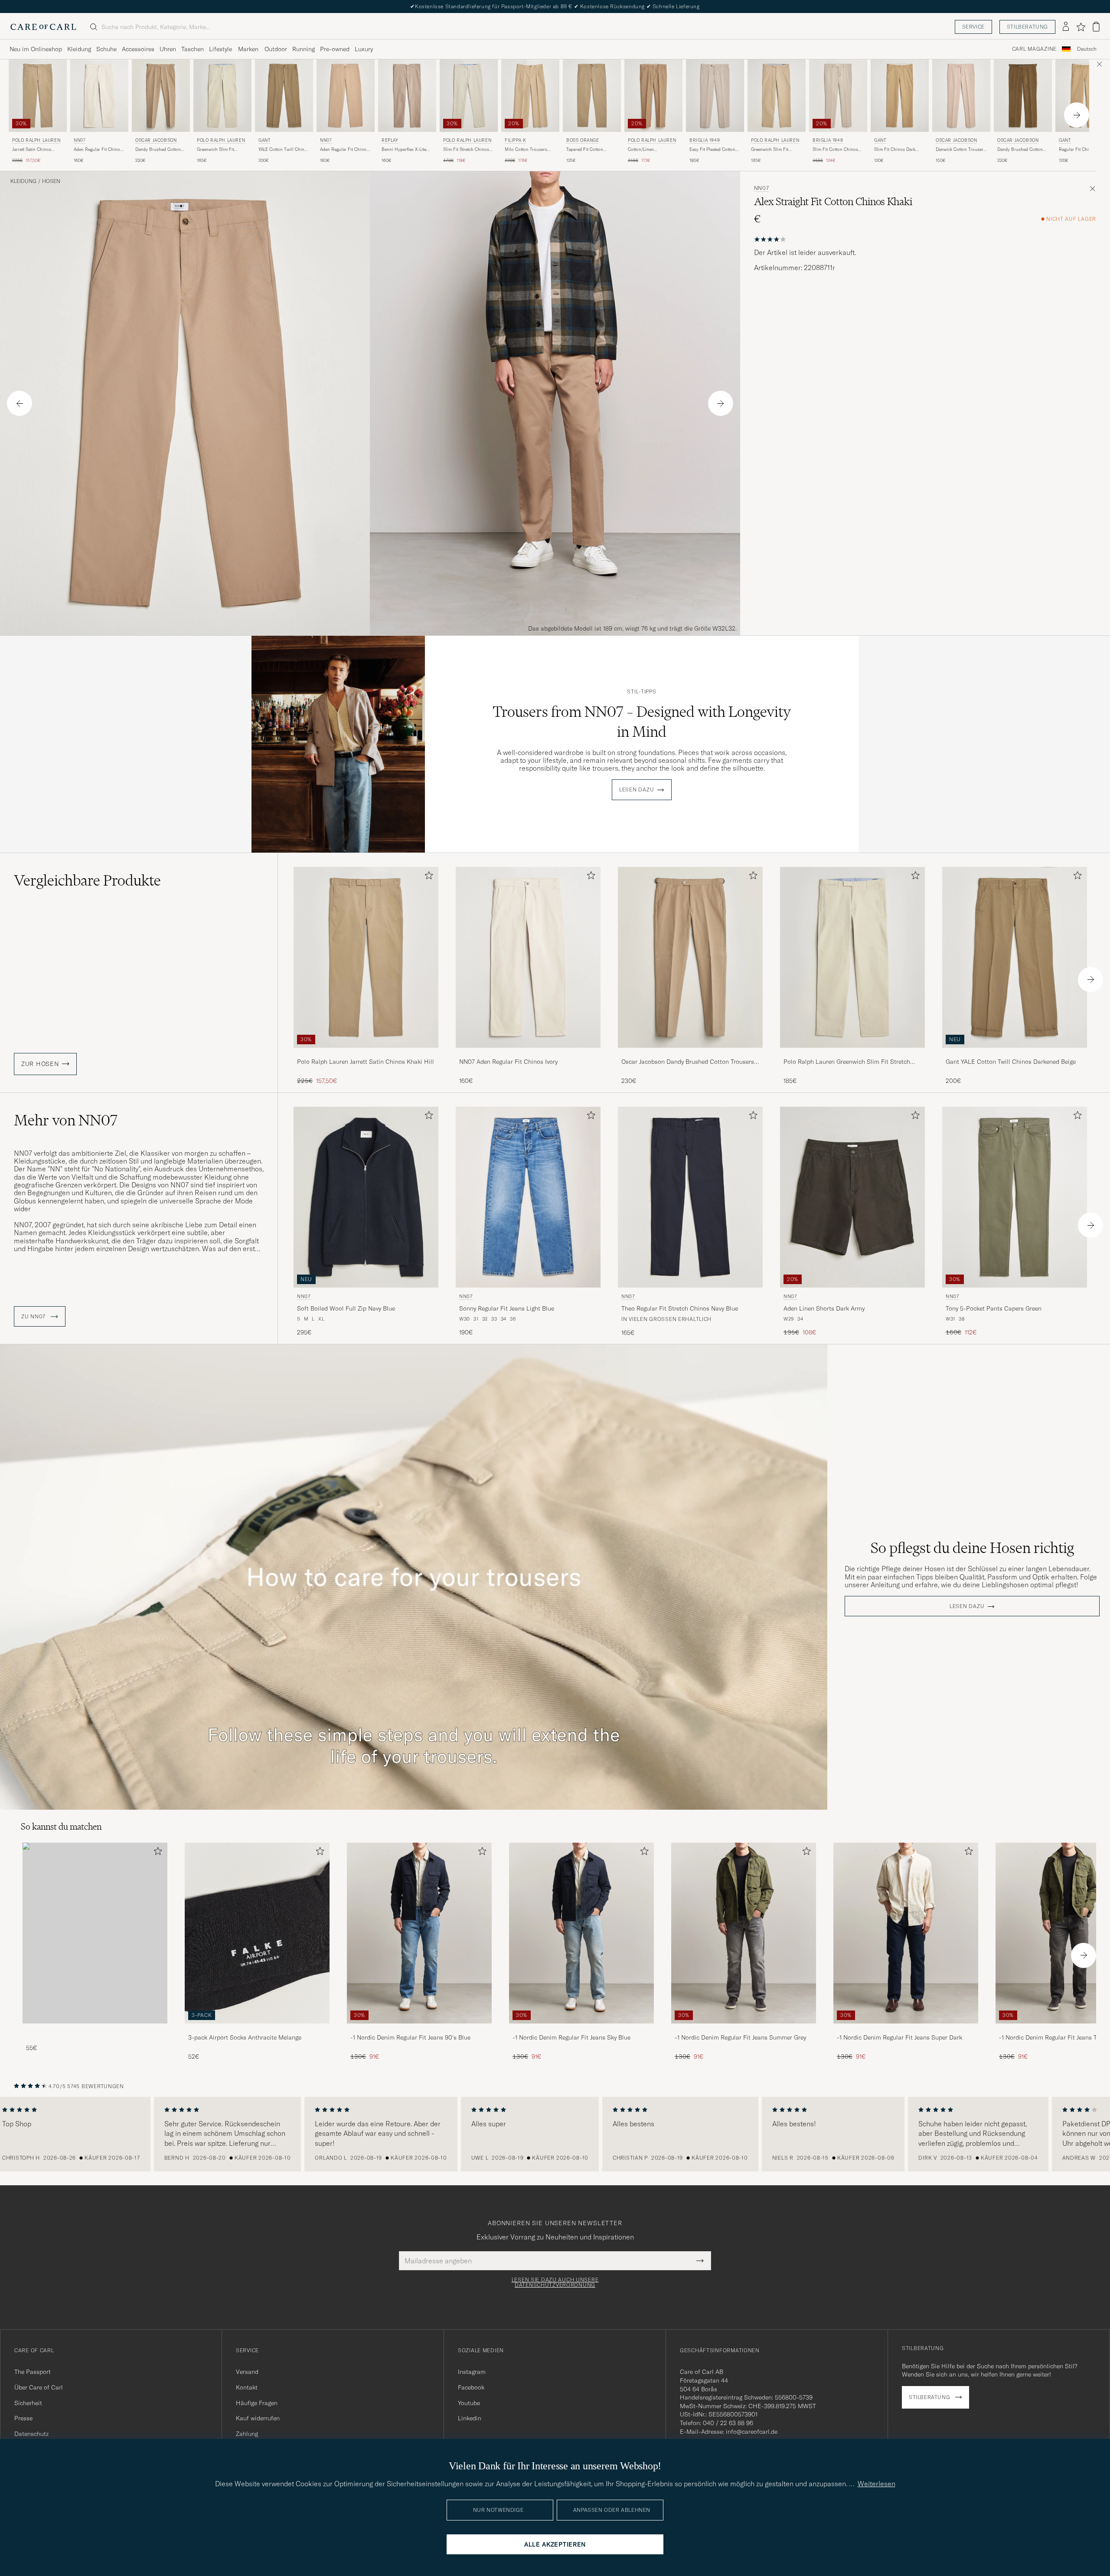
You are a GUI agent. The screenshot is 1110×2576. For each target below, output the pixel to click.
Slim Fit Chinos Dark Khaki (895, 150)
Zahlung (247, 2434)
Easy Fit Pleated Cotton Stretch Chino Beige (712, 150)
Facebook (471, 2387)
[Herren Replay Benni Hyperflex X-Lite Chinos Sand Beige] (407, 96)
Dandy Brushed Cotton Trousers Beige (158, 150)
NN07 (80, 140)
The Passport (33, 2372)
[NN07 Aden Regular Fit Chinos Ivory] (528, 1054)
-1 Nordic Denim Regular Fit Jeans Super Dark (899, 2037)
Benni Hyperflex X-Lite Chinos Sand (404, 150)
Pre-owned (335, 49)
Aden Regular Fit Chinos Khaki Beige (344, 150)
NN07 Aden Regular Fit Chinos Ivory (508, 1062)
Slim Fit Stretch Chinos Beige (466, 150)
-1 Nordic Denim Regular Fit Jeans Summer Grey (740, 2037)
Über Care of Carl (39, 2387)
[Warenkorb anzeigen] (1096, 27)
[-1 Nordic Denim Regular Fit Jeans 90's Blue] (419, 2029)
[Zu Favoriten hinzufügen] (427, 877)
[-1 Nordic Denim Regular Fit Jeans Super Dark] (906, 2029)
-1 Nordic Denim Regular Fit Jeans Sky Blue (571, 2037)
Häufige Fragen (257, 2403)
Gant (264, 140)
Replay (390, 140)
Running (304, 49)
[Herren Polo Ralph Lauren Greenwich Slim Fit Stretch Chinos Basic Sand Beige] (222, 96)
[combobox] (1087, 49)
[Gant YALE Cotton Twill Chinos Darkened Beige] (1015, 1054)
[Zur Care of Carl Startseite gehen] (43, 27)
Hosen (51, 181)
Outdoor (276, 49)
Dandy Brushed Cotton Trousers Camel (1020, 150)
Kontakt (247, 2387)
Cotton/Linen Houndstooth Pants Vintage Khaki (647, 150)
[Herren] (95, 1933)
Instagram (472, 2372)
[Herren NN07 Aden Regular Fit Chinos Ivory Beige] (99, 96)
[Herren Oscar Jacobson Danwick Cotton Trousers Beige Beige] (961, 96)
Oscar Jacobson (156, 140)
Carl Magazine (1034, 49)
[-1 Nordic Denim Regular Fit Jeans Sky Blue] (581, 2029)
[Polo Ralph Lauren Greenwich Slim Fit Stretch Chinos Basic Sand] (852, 1054)
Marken (248, 49)
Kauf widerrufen (258, 2418)
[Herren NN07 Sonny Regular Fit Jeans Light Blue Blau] (528, 1197)
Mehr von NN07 (66, 1120)
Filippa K (515, 140)
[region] (555, 2134)
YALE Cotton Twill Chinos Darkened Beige (284, 150)
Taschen (193, 49)
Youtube (469, 2403)
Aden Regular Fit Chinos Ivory (98, 150)
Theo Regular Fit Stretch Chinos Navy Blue (680, 1308)
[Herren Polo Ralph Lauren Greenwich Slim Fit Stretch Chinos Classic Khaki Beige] (777, 96)
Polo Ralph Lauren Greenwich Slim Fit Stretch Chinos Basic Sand (847, 1062)
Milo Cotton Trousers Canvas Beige (526, 150)
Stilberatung (1027, 27)
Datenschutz (31, 2434)
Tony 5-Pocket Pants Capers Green (994, 1308)
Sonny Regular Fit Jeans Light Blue (507, 1308)
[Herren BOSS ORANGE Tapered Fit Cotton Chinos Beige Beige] (592, 96)
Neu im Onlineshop (36, 49)
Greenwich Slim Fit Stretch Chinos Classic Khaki (774, 150)
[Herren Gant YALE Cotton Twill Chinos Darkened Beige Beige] (284, 96)
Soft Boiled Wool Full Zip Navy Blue (346, 1308)
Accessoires (138, 49)
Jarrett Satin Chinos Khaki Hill (32, 150)
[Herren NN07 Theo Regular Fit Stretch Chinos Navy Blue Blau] (690, 1197)
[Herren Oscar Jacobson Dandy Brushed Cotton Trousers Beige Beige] (161, 96)
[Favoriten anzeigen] (1081, 27)
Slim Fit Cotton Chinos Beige (835, 150)
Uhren (168, 49)
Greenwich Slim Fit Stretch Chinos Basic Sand (218, 150)
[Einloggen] (1066, 27)
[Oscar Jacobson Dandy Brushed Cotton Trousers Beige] (690, 1054)
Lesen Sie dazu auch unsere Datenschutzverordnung (555, 2282)
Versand (247, 2372)
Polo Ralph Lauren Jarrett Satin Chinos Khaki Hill (366, 1062)
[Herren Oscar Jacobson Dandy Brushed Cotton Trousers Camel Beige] (1023, 96)
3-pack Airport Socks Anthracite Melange (245, 2037)
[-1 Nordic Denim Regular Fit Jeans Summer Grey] (744, 2029)
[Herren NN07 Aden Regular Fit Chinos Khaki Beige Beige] (346, 96)
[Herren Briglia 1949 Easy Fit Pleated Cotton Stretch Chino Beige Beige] (715, 96)
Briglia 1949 (705, 140)
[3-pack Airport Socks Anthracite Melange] (257, 2029)
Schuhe (106, 49)
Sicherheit (28, 2403)
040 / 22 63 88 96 (728, 2423)
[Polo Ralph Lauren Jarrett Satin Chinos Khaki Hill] (366, 1054)
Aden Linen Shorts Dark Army (824, 1308)
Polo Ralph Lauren (36, 140)
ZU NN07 (34, 1317)
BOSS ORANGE (583, 140)
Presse (23, 2418)
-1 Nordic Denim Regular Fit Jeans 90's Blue (410, 2037)
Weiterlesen (877, 2484)
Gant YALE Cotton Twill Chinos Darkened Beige (1011, 1062)
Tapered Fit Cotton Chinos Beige (585, 150)
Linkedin (470, 2418)
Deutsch (1087, 49)
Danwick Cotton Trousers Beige (961, 150)
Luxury (364, 49)
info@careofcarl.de (752, 2432)
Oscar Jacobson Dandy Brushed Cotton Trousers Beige (688, 1062)
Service (973, 27)
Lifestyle (220, 49)
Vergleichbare (87, 880)
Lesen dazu (637, 790)
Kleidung (79, 49)
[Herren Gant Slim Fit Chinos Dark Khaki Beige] (900, 96)
